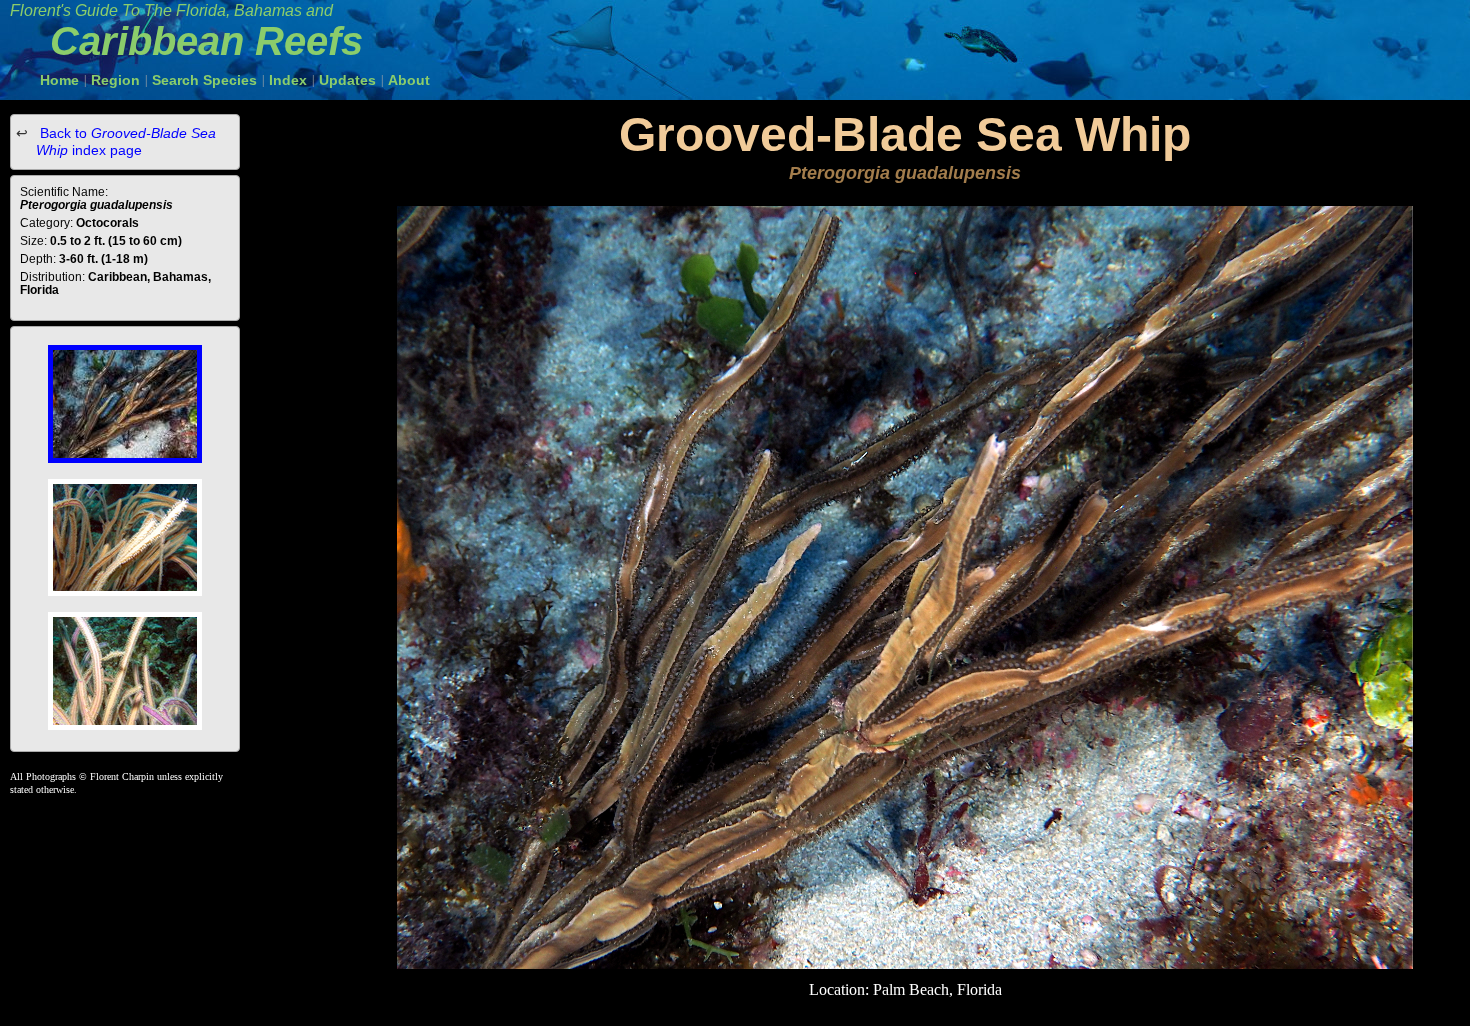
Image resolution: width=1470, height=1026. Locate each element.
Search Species (204, 80)
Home (59, 80)
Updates (347, 80)
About (409, 80)
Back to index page (126, 141)
